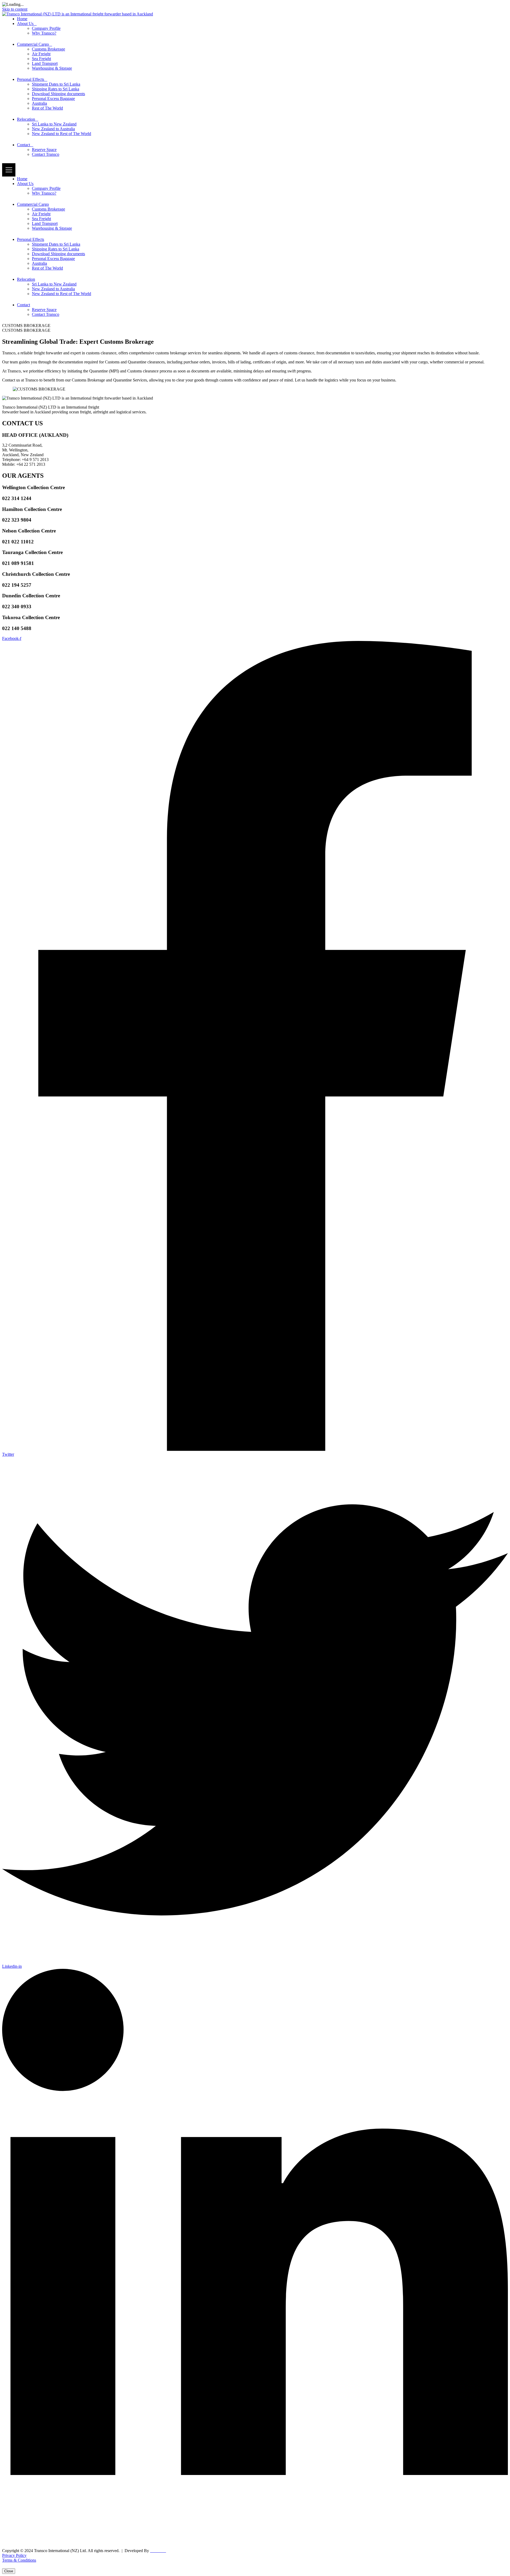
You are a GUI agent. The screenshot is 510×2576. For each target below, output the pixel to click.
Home (22, 19)
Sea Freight (41, 59)
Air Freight (41, 54)
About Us (25, 24)
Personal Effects (31, 79)
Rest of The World (47, 108)
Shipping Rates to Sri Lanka (56, 89)
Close (9, 2571)
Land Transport (45, 63)
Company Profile (46, 28)
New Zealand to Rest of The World (61, 134)
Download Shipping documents (58, 94)
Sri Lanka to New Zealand (54, 124)
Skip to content (15, 9)
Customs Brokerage (48, 49)
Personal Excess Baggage (53, 98)
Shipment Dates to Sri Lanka (56, 84)
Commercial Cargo (33, 44)
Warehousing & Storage (52, 68)
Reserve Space (44, 150)
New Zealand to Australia (53, 129)
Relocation (26, 119)
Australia (39, 103)
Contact (24, 145)
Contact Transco (46, 154)
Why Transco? (44, 33)
